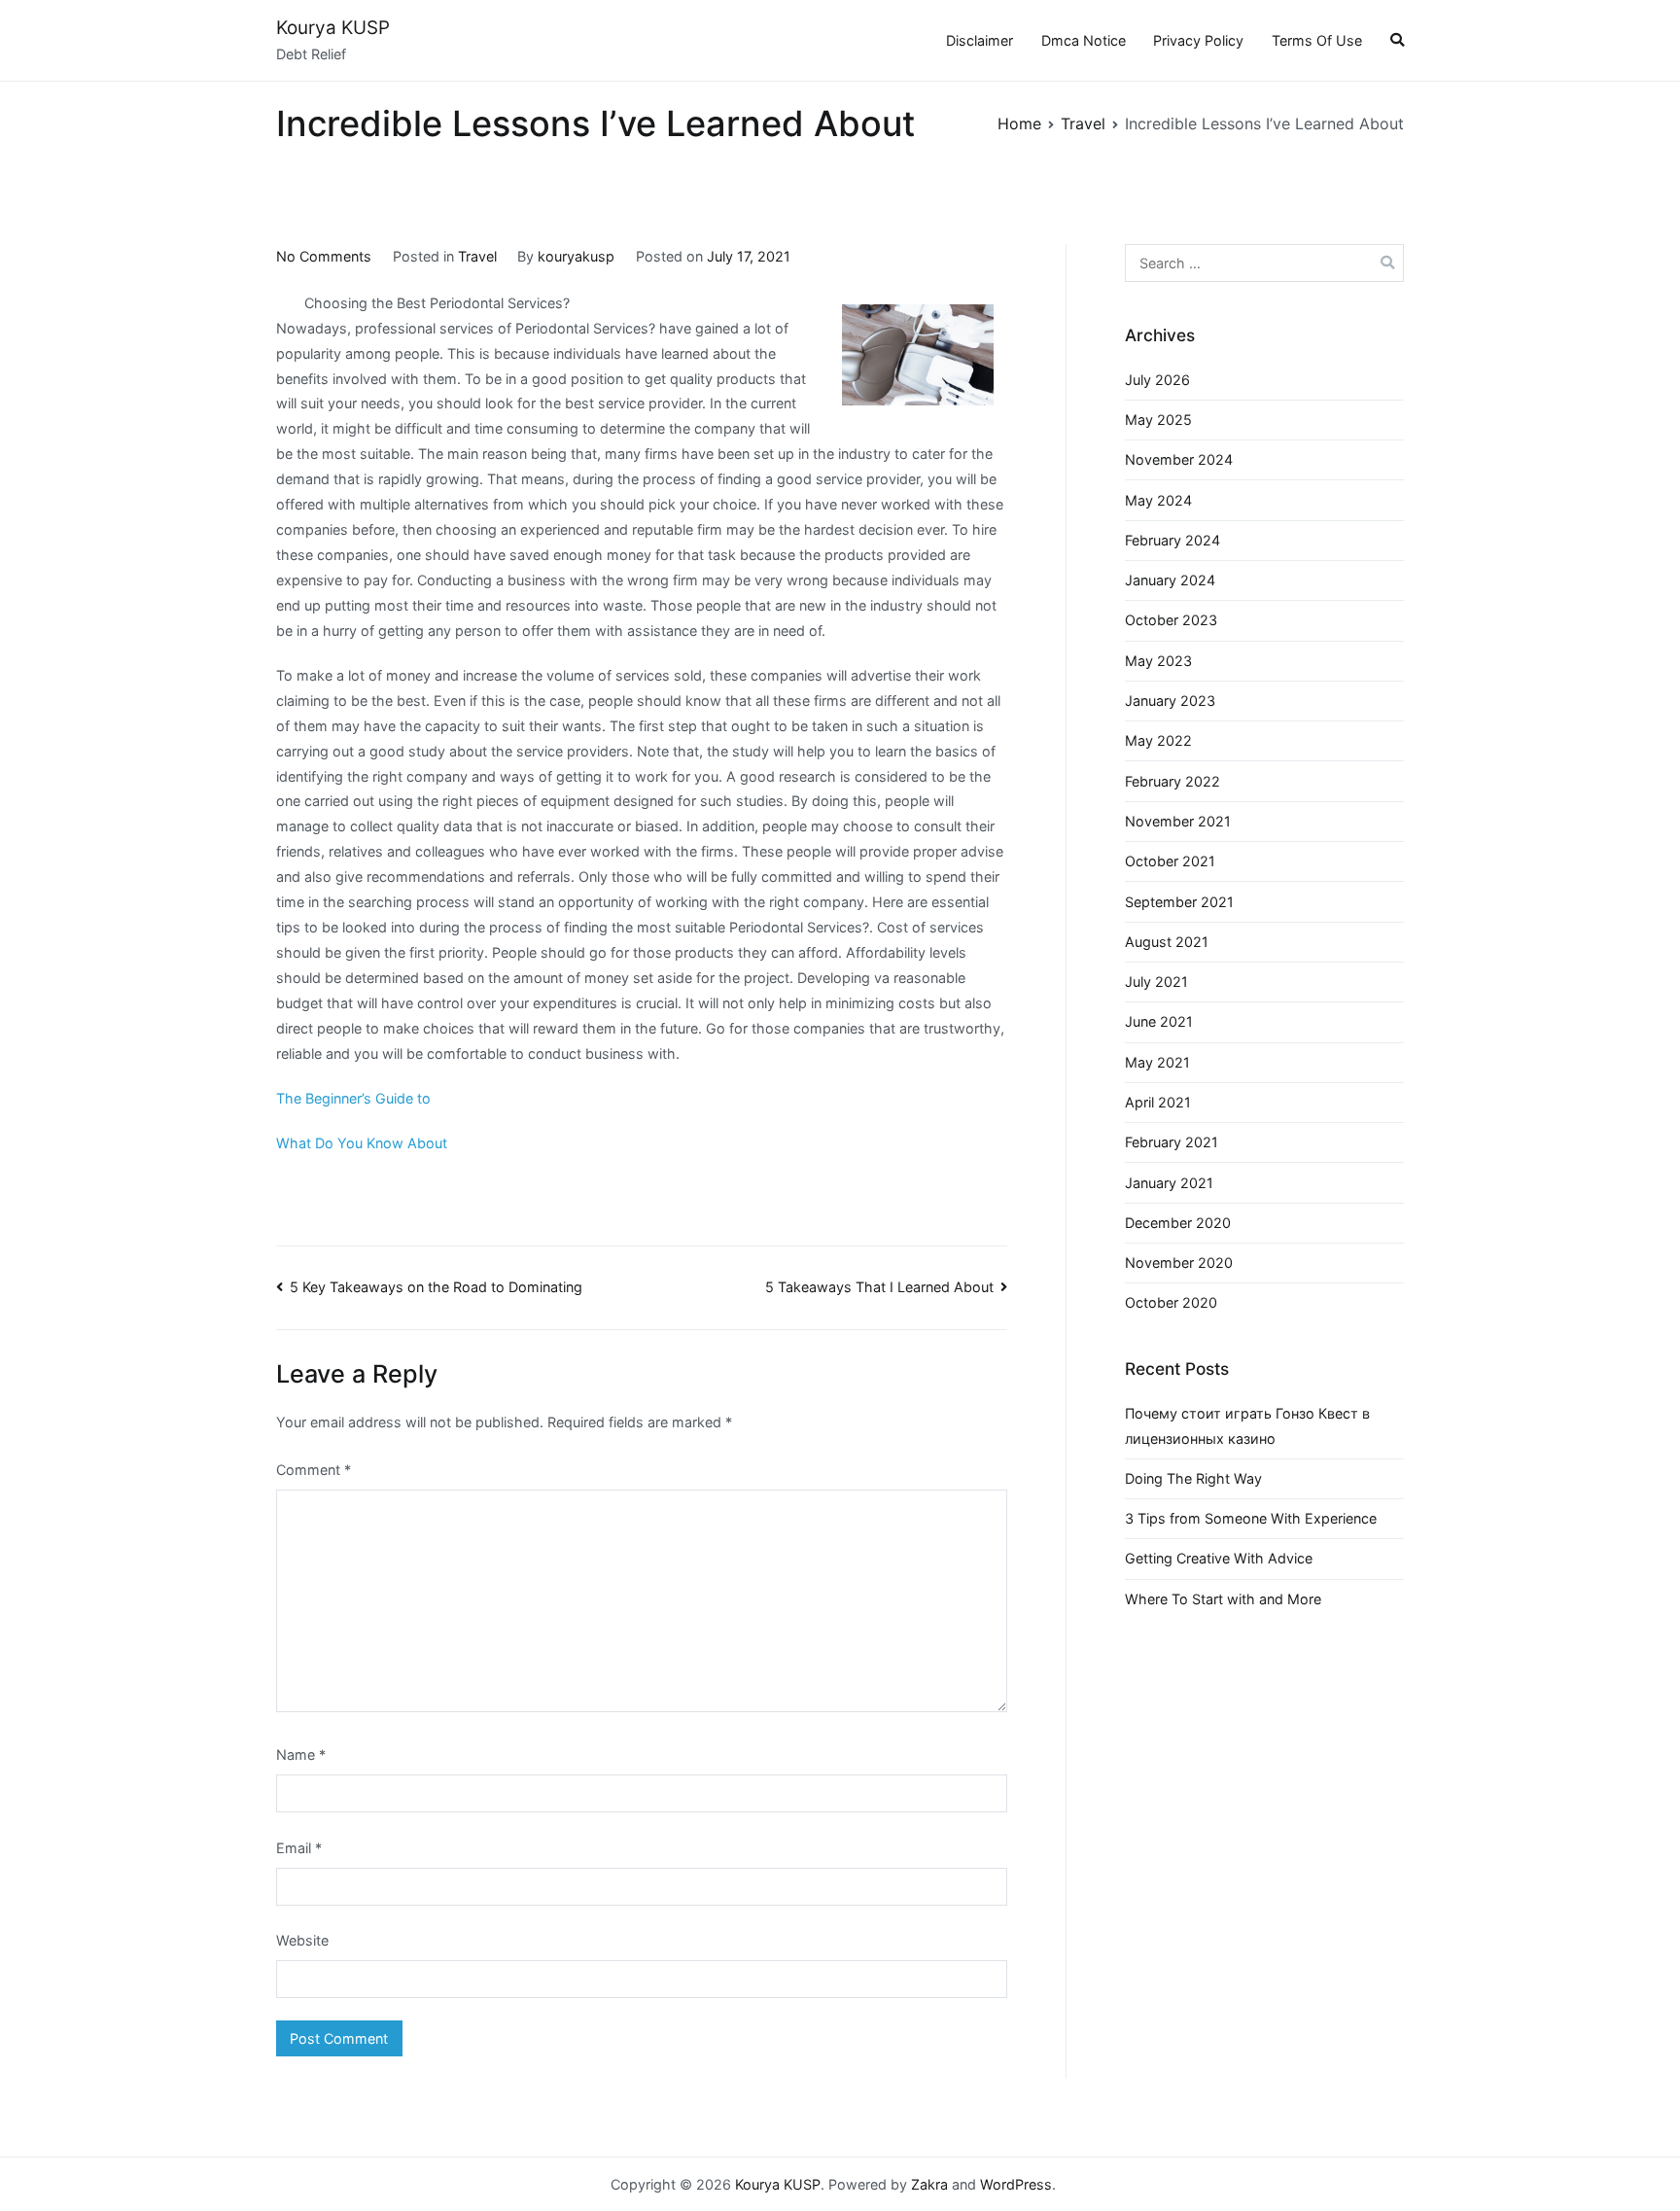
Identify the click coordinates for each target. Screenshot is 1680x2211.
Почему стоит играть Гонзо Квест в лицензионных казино (1247, 1426)
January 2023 (1170, 701)
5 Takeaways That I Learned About (879, 1287)
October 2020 (1171, 1302)
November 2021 (1178, 821)
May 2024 (1158, 500)
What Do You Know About (362, 1143)
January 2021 (1169, 1183)
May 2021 (1157, 1062)
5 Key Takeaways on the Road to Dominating (436, 1287)
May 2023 (1158, 661)
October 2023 (1171, 620)
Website (302, 1940)
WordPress (1016, 2184)
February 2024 (1172, 540)
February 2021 (1172, 1142)
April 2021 (1158, 1102)
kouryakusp (576, 256)
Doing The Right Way (1193, 1478)
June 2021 (1159, 1021)
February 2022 (1172, 781)
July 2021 (1156, 982)
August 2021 (1167, 942)
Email (299, 1848)
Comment (314, 1470)
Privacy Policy (1198, 40)
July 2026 (1157, 380)
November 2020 (1179, 1263)
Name (301, 1755)
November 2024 (1179, 459)
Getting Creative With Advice (1219, 1558)
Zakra (929, 2184)
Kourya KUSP (333, 28)
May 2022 (1158, 740)
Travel (477, 256)
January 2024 (1170, 580)
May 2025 (1158, 420)
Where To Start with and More (1223, 1599)
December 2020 (1178, 1223)
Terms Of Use (1317, 40)
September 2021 (1179, 902)
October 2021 (1170, 861)
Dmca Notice (1084, 40)
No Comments (324, 256)
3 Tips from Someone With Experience (1251, 1518)
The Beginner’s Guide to (353, 1098)
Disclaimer (980, 40)
